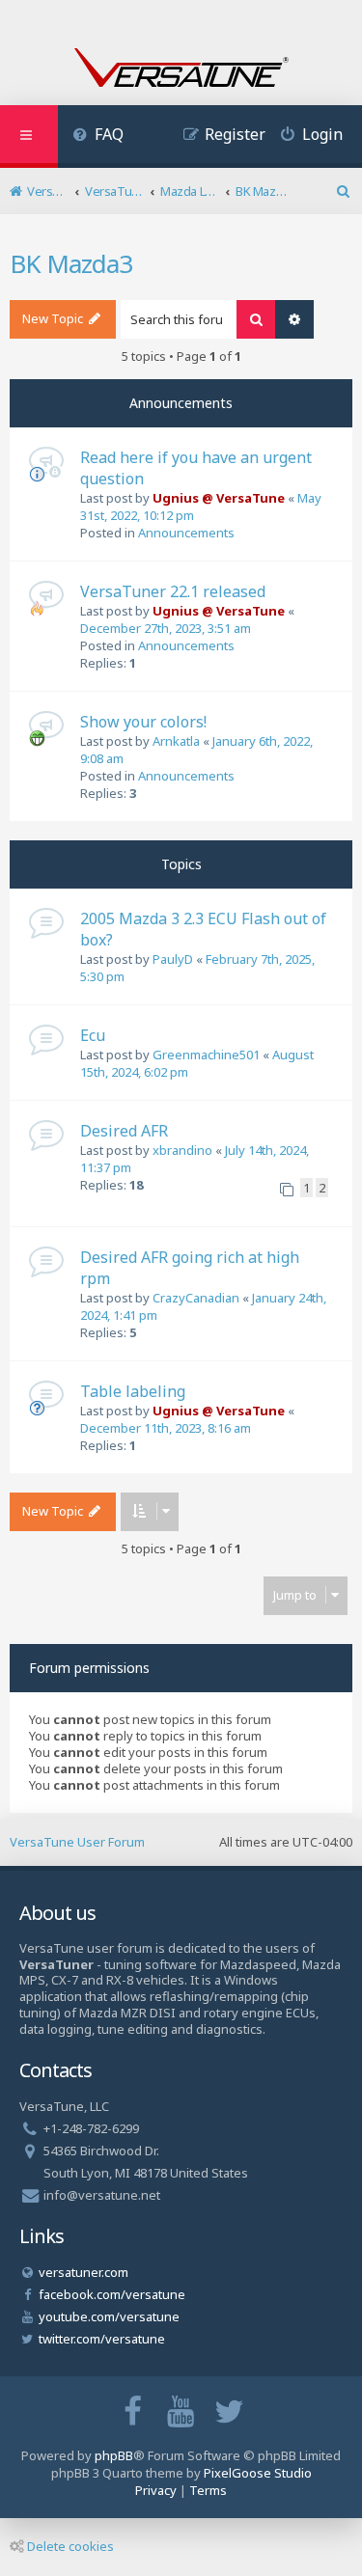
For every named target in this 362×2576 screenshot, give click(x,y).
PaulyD (173, 959)
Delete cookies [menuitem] (70, 2546)
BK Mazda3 (71, 263)
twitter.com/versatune (102, 2339)
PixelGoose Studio (258, 2473)
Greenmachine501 (206, 1055)
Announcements (186, 533)
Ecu (93, 1035)
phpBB (114, 2455)
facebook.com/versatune (112, 2294)
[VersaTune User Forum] (181, 69)
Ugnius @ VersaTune (219, 498)
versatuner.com (84, 2272)
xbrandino (182, 1150)
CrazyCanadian (196, 1298)
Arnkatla (176, 741)
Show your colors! (143, 722)
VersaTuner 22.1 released (173, 591)
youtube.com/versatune (109, 2316)
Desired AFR (124, 1131)
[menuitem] (98, 137)
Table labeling (133, 1391)
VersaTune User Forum (77, 1842)
